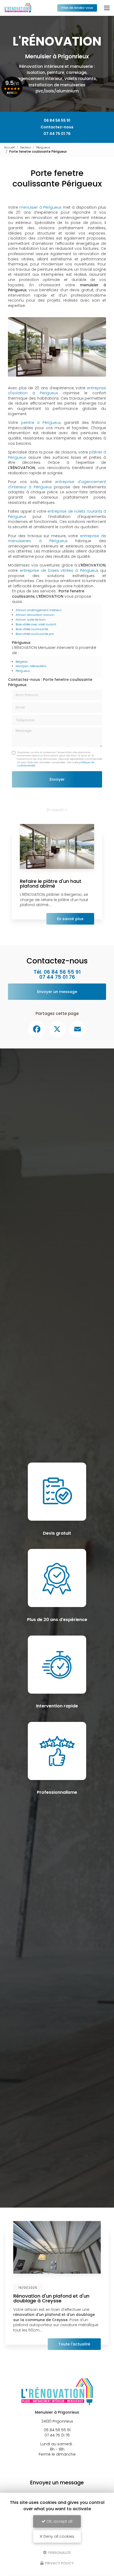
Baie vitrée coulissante (32, 629)
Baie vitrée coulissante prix (35, 634)
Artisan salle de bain (31, 620)
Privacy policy (59, 2563)
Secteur (25, 147)
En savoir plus (70, 919)
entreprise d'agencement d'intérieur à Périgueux (57, 484)
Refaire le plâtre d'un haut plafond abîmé (51, 884)
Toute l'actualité (74, 2344)
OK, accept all (59, 2521)
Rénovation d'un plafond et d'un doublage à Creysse (51, 2298)
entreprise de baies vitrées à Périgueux (59, 570)
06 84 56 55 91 (57, 120)
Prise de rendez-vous (77, 8)
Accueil (9, 147)
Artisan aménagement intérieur (39, 610)
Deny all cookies (58, 2536)
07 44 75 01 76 (57, 134)
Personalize (59, 2552)
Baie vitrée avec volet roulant (36, 624)
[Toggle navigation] (107, 8)
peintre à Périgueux (41, 423)
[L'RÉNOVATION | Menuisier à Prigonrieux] (18, 8)
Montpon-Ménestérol (31, 666)
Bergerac (22, 662)
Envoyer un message (57, 992)
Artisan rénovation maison (35, 615)
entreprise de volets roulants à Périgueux (57, 514)
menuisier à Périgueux (40, 207)
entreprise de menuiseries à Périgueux (57, 538)
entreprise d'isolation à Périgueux (57, 391)
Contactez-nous (57, 127)
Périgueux (43, 147)
